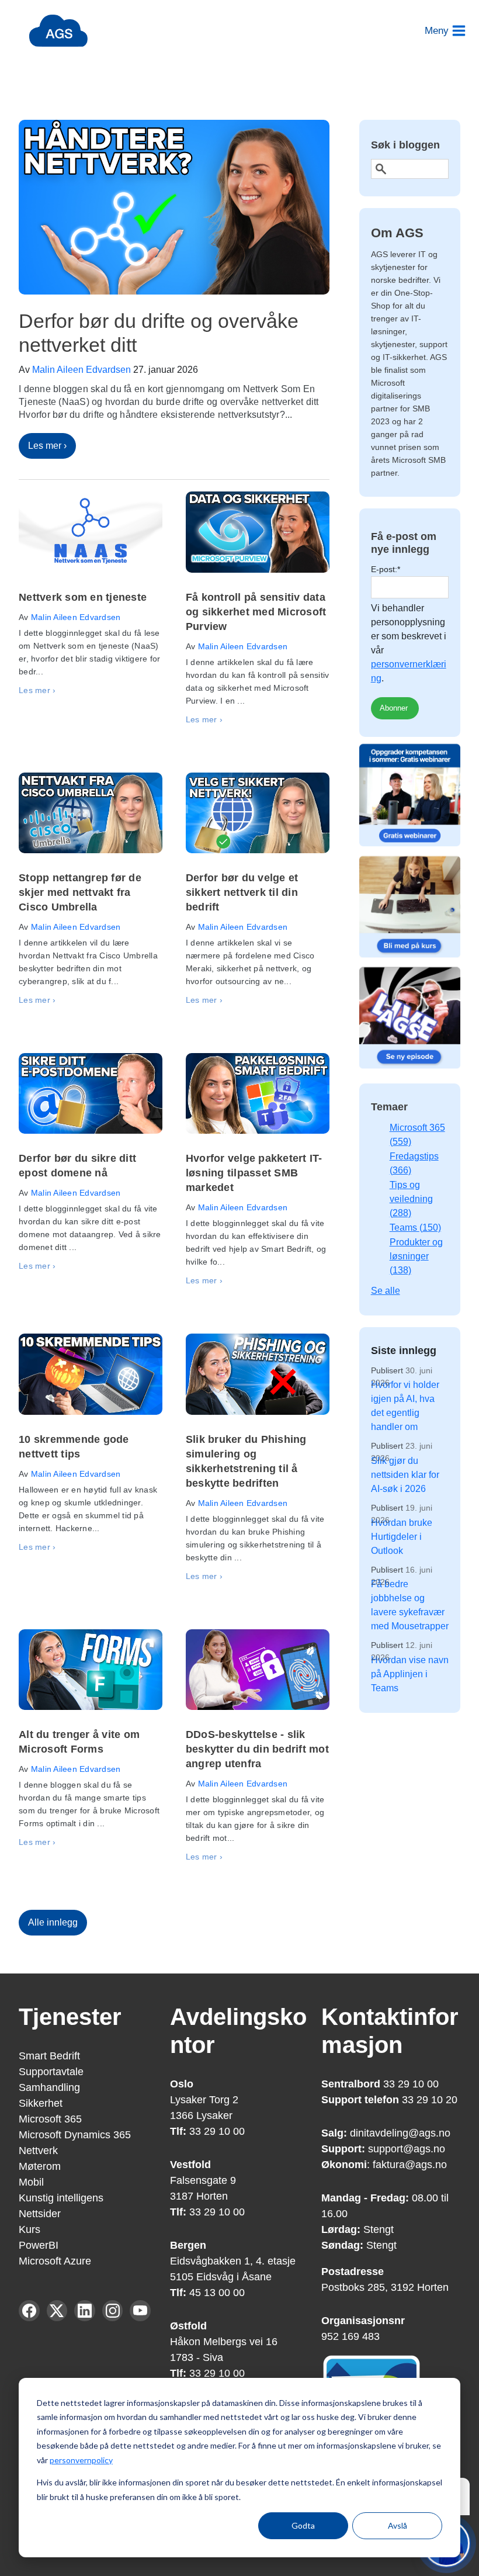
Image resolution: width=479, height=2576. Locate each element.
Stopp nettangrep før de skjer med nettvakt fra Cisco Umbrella (80, 892)
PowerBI (39, 2245)
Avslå (398, 2525)
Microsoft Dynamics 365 (75, 2135)
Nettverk (38, 2151)
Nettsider (40, 2214)
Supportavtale (51, 2072)
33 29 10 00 (207, 2131)
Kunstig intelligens (61, 2198)
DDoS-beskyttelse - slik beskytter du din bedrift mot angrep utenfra (257, 1749)
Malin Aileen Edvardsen (81, 370)
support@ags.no (407, 2149)
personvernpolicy (81, 2460)
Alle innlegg (53, 1922)
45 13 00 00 (216, 2293)
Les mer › (47, 446)
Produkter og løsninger (416, 1256)
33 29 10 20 (430, 2100)
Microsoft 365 (50, 2119)
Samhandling (49, 2087)
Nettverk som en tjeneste (83, 597)
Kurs (29, 2229)
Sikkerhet (41, 2103)
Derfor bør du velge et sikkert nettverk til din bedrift (242, 892)
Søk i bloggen (405, 145)
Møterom (40, 2166)
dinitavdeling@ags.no (400, 2133)
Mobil (31, 2182)
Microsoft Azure (55, 2261)
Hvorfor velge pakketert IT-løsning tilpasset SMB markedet (254, 1173)
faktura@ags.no (410, 2165)
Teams (415, 1228)
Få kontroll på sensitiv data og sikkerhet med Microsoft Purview (256, 612)
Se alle (386, 1291)
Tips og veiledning (411, 1199)
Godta (303, 2525)
